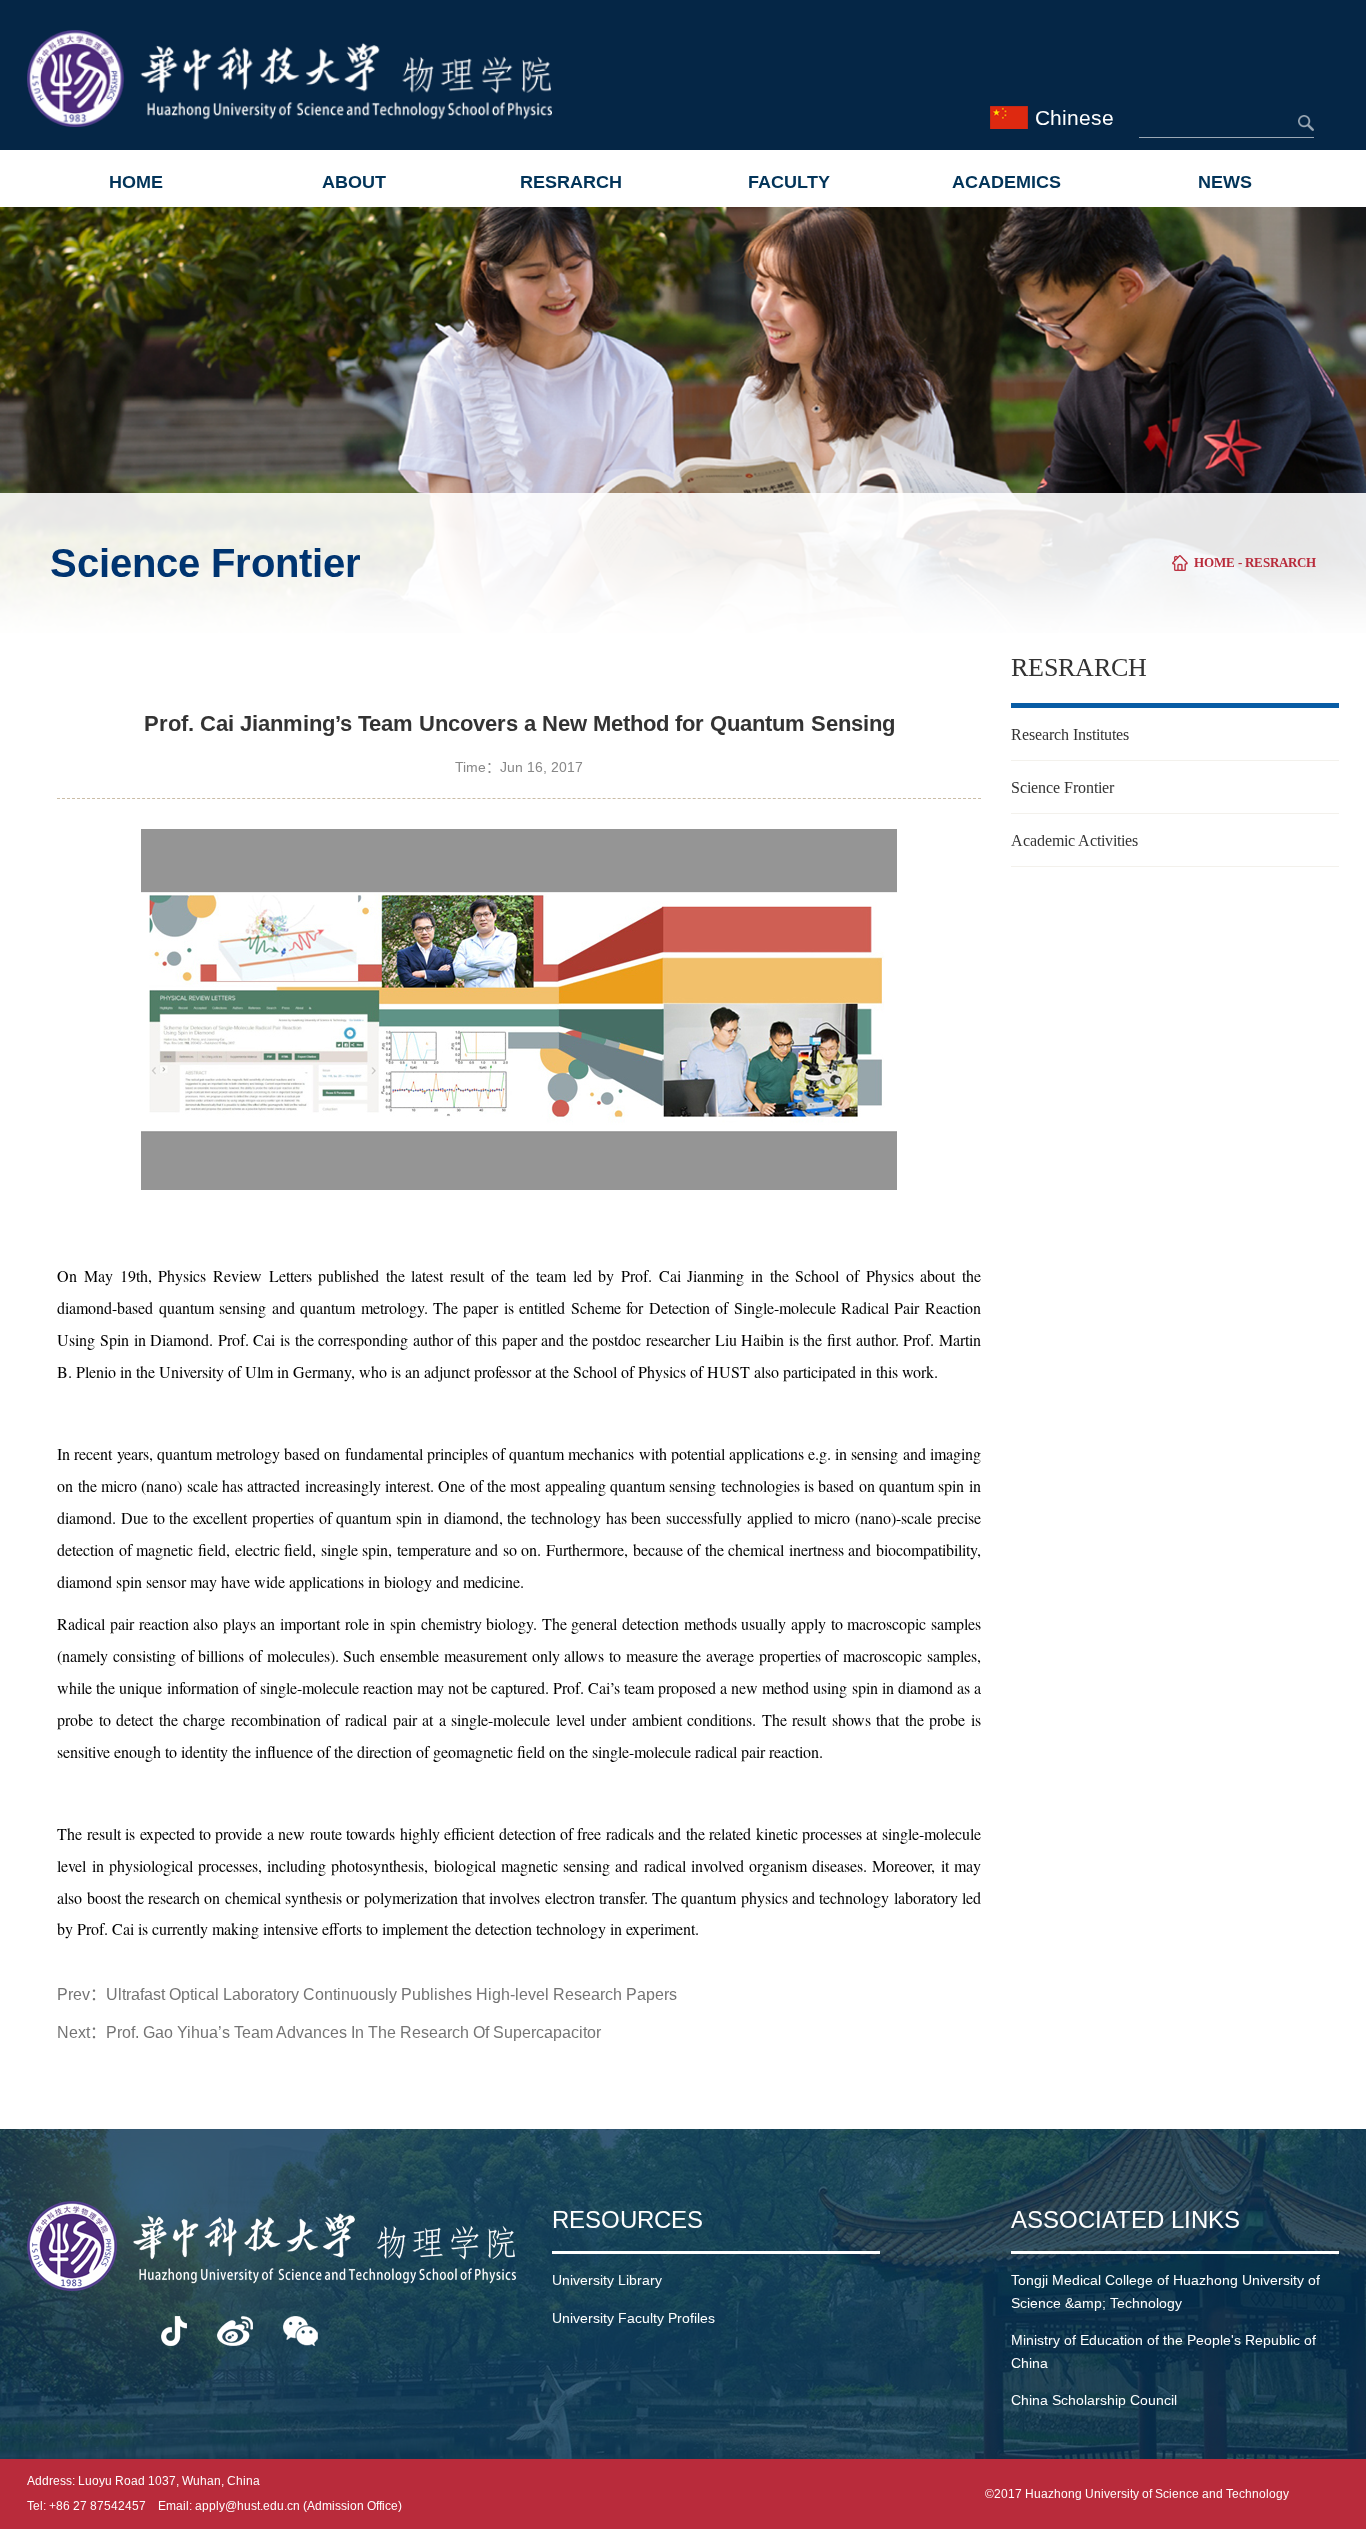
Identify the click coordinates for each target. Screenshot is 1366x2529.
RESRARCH (571, 182)
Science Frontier (1062, 787)
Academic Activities (1074, 840)
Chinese (1074, 117)
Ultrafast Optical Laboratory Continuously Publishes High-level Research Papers (391, 1994)
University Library (607, 2280)
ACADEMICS (1006, 182)
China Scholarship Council (1094, 2400)
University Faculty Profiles (633, 2318)
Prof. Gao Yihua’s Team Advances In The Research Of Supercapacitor (353, 2032)
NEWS (1225, 182)
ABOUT (354, 182)
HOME (136, 182)
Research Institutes (1070, 734)
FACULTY (789, 182)
